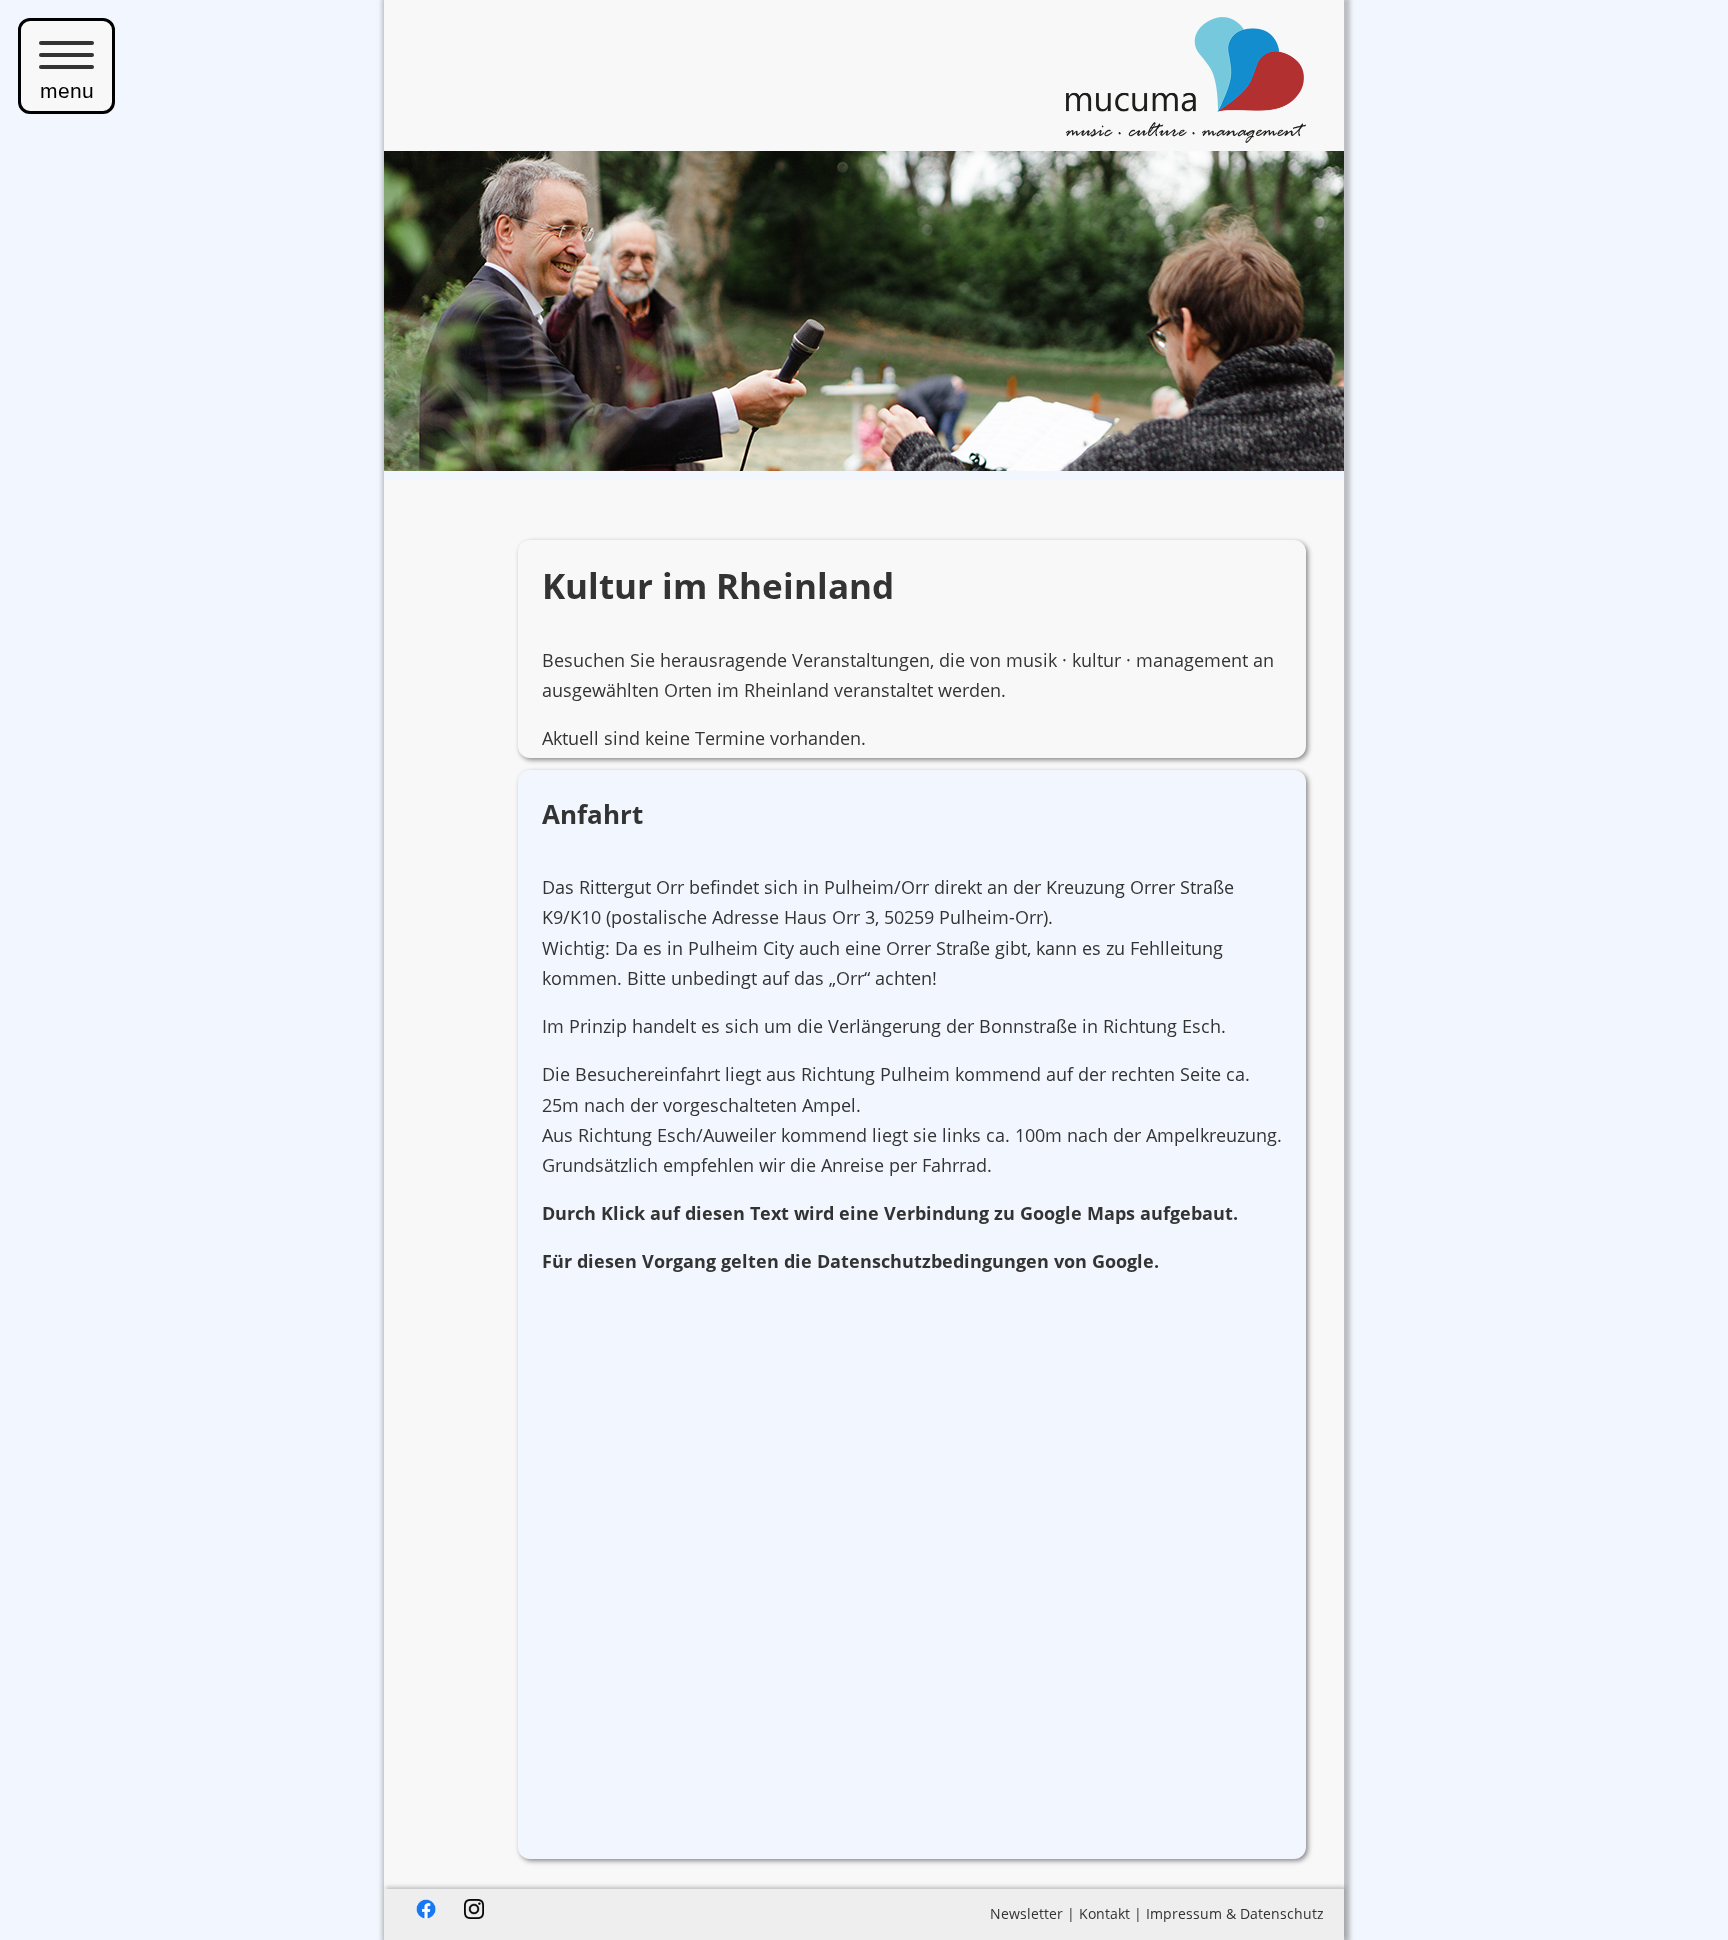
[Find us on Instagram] (474, 1913)
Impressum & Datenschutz (1235, 1913)
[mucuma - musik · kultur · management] (1186, 136)
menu (67, 90)
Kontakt (1104, 1913)
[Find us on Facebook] (426, 1913)
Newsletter (1026, 1913)
